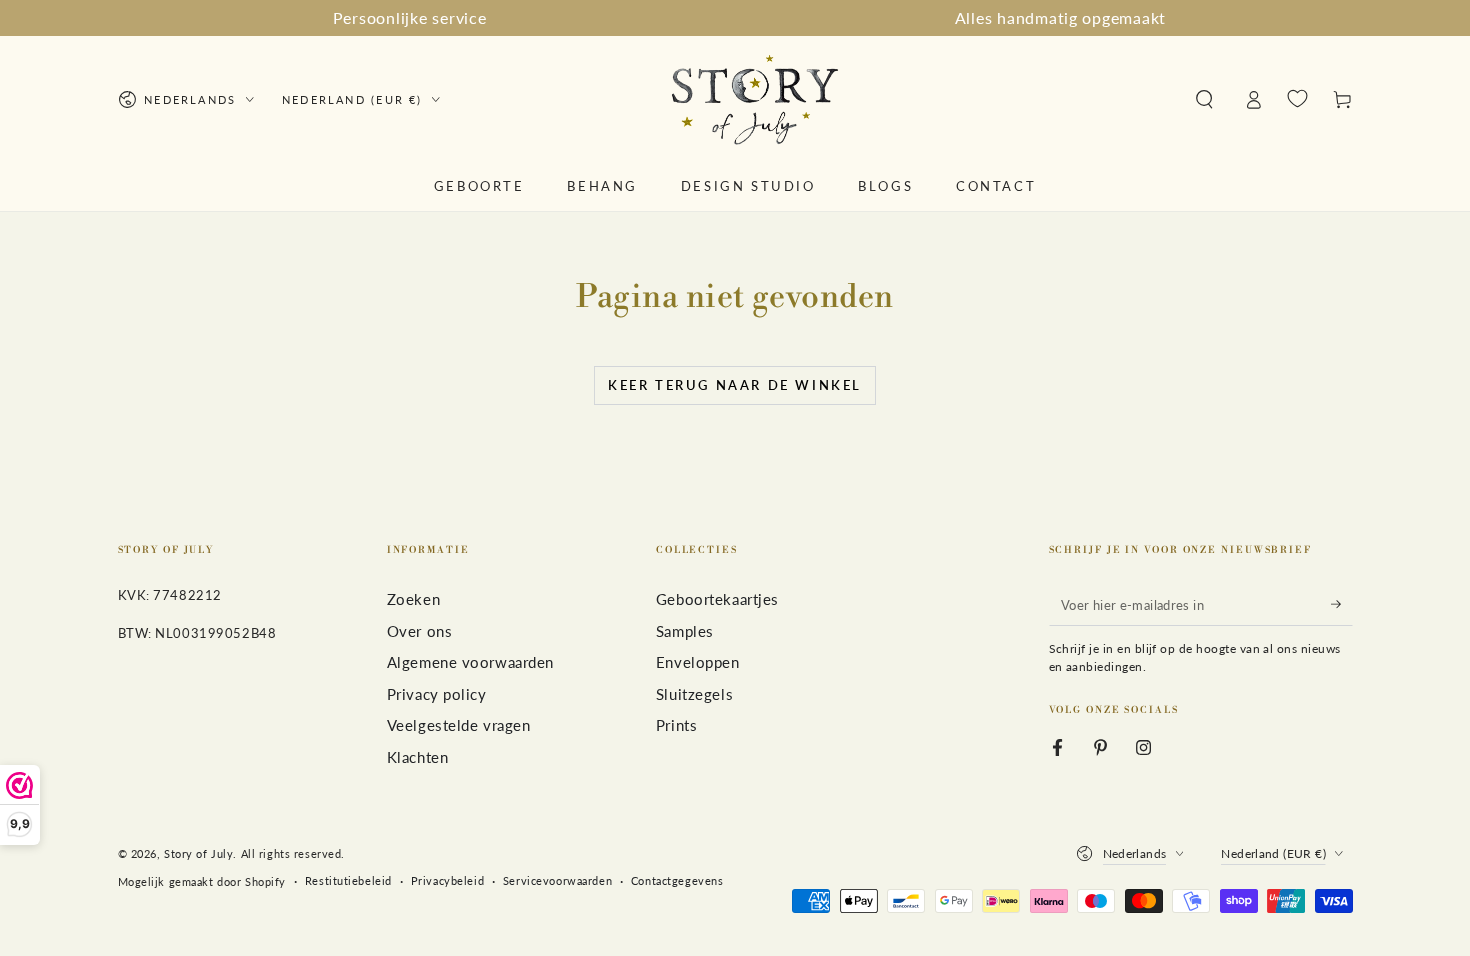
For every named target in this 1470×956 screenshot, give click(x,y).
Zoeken (413, 599)
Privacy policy (437, 694)
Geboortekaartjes (717, 599)
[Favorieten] (1297, 99)
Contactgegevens (677, 880)
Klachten (418, 757)
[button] (1204, 100)
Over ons (420, 631)
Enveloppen (698, 662)
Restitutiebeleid (348, 880)
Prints (676, 725)
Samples (685, 631)
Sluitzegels (694, 694)
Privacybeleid (447, 880)
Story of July (198, 853)
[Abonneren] (1342, 604)
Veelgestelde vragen (459, 725)
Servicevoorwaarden (557, 880)
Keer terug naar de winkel (735, 385)
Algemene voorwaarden (470, 662)
